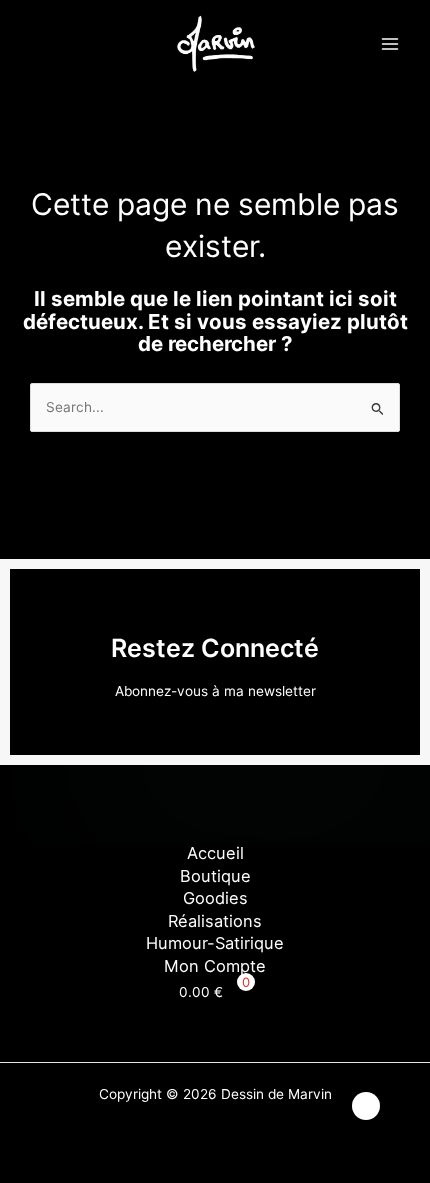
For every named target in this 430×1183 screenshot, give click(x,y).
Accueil (215, 853)
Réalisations (215, 921)
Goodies (215, 898)
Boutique (215, 876)
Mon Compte (215, 966)
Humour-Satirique (215, 943)
